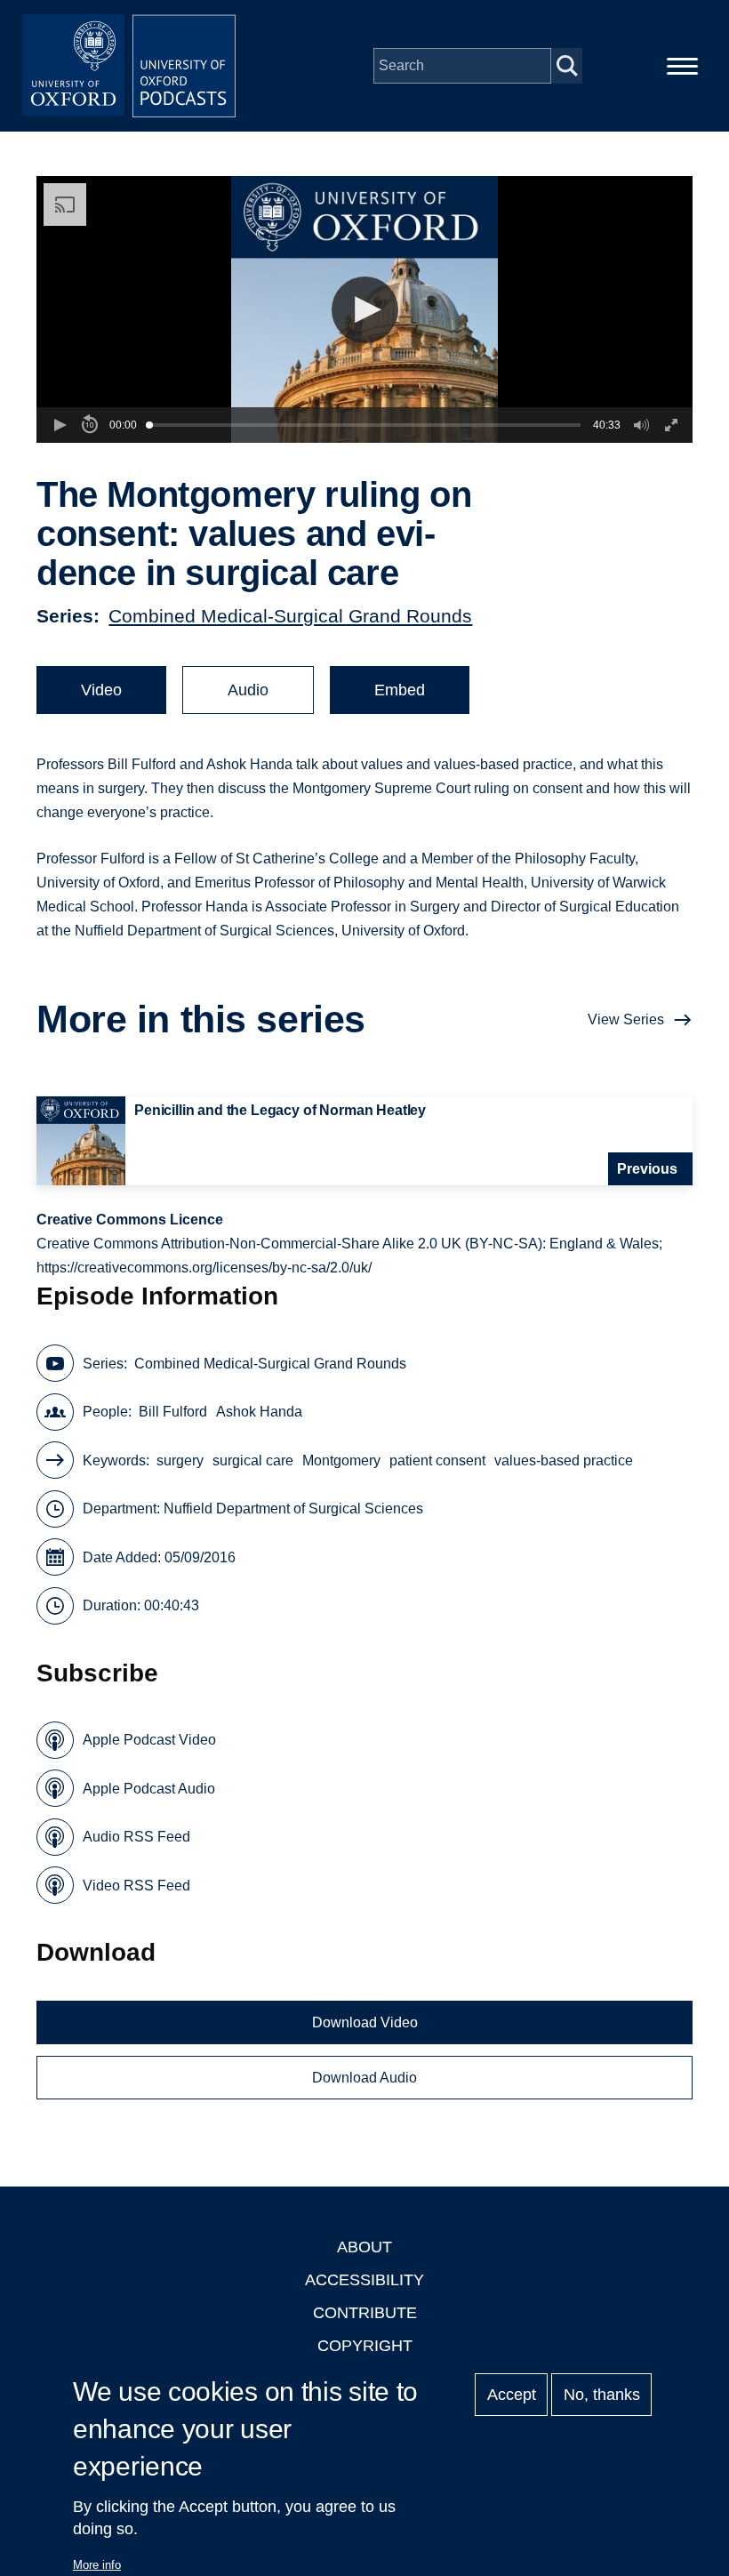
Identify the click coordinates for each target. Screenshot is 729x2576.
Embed (400, 690)
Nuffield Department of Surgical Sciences (293, 1509)
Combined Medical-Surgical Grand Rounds (290, 616)
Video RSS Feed (136, 1886)
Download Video (365, 2022)
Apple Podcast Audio (149, 1789)
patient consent (437, 1461)
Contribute (365, 2313)
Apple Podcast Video (149, 1740)
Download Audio (364, 2078)
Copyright (365, 2346)
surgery (180, 1461)
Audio (248, 690)
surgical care (253, 1461)
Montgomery (341, 1461)
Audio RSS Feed (136, 1837)
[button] (365, 310)
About (364, 2247)
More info (97, 2565)
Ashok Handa (259, 1412)
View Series (626, 1019)
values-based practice (564, 1461)
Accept (512, 2395)
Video (101, 690)
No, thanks (602, 2395)
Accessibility (364, 2280)
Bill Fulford (173, 1412)
